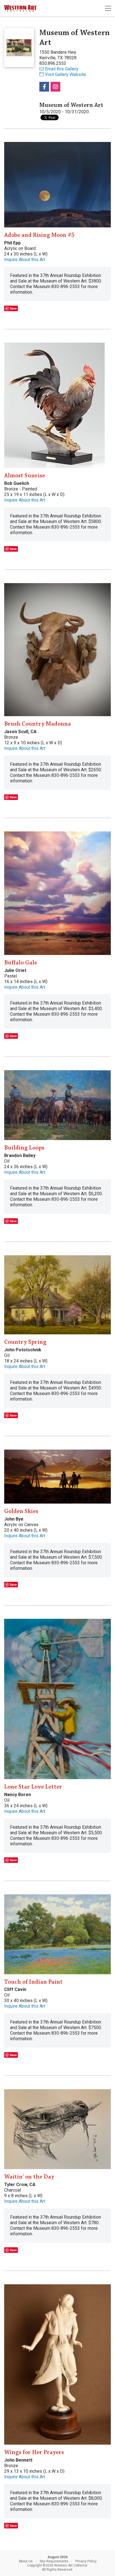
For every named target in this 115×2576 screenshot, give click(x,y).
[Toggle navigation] (108, 8)
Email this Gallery (62, 69)
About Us (26, 2561)
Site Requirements (54, 2561)
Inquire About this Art (25, 260)
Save (13, 308)
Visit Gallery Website (65, 74)
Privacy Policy (86, 2561)
